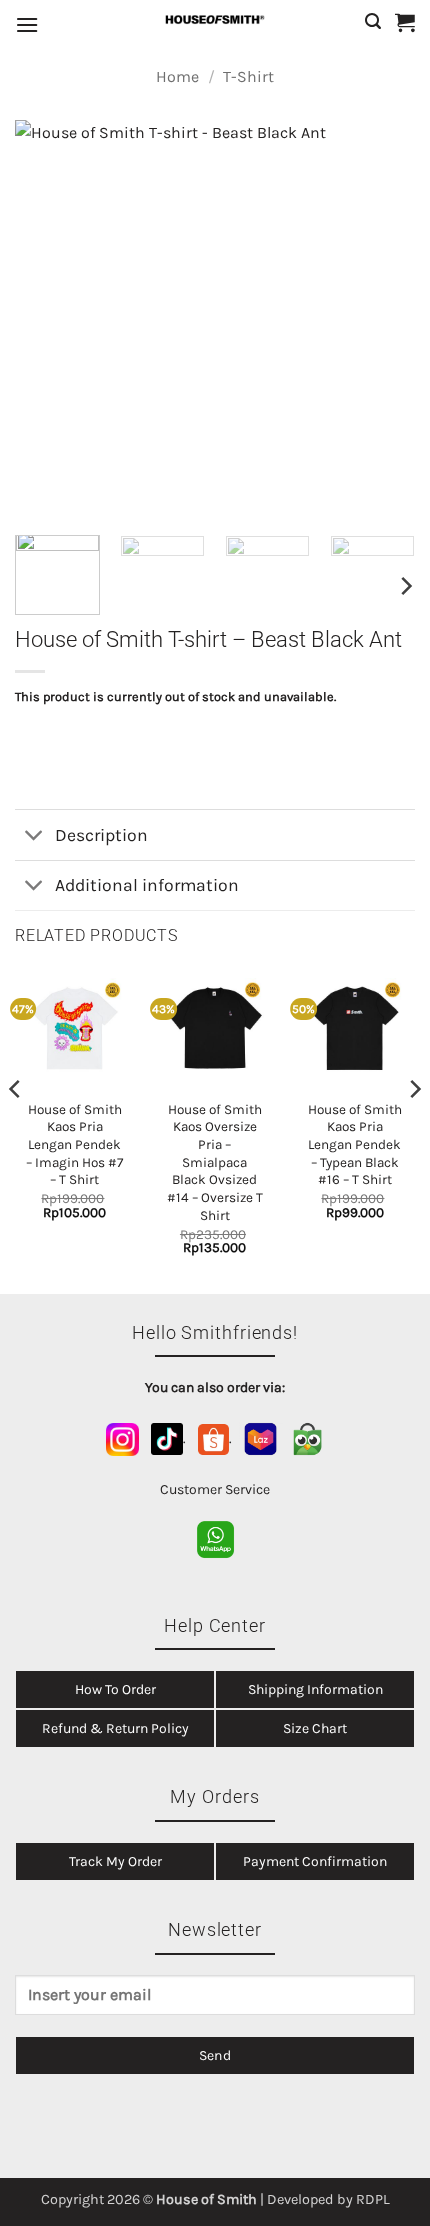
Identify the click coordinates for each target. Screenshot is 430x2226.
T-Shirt (248, 76)
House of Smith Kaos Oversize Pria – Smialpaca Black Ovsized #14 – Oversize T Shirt (215, 1162)
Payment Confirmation (315, 1861)
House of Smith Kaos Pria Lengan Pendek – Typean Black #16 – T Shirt (355, 1145)
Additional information (147, 885)
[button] (27, 24)
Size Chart (315, 1728)
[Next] (382, 320)
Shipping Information (315, 1689)
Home (177, 76)
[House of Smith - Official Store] (215, 19)
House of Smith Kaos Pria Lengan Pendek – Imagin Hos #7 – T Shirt (74, 1145)
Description (101, 835)
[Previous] (48, 320)
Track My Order (115, 1861)
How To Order (115, 1689)
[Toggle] (34, 836)
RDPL (373, 2199)
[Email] (215, 2003)
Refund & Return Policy (115, 1728)
